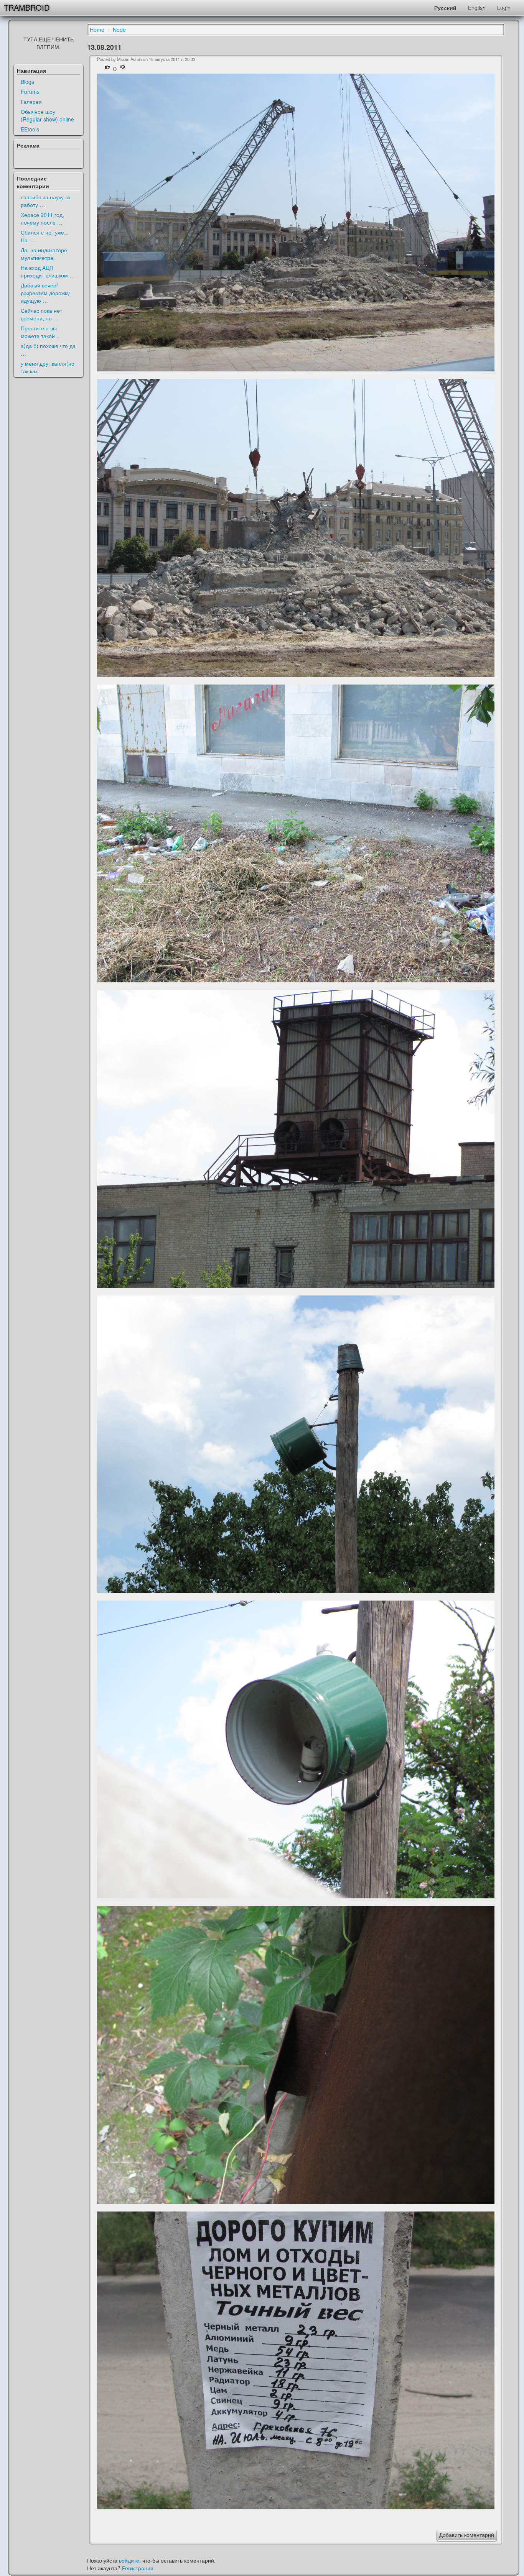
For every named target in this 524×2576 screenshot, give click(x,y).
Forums (30, 92)
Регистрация (138, 2568)
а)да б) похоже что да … (48, 350)
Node (119, 30)
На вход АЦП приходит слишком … (48, 271)
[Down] (123, 69)
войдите (129, 2560)
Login (504, 8)
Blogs (27, 82)
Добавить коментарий (467, 2535)
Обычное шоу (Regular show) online (47, 115)
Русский (445, 8)
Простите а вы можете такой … (41, 332)
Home (97, 30)
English (477, 8)
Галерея (31, 102)
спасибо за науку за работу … (46, 201)
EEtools (30, 129)
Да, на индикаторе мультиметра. (44, 254)
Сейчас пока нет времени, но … (41, 314)
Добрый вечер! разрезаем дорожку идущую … (45, 293)
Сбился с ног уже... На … (45, 236)
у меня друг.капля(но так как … (48, 367)
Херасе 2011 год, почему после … (42, 218)
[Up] (108, 69)
